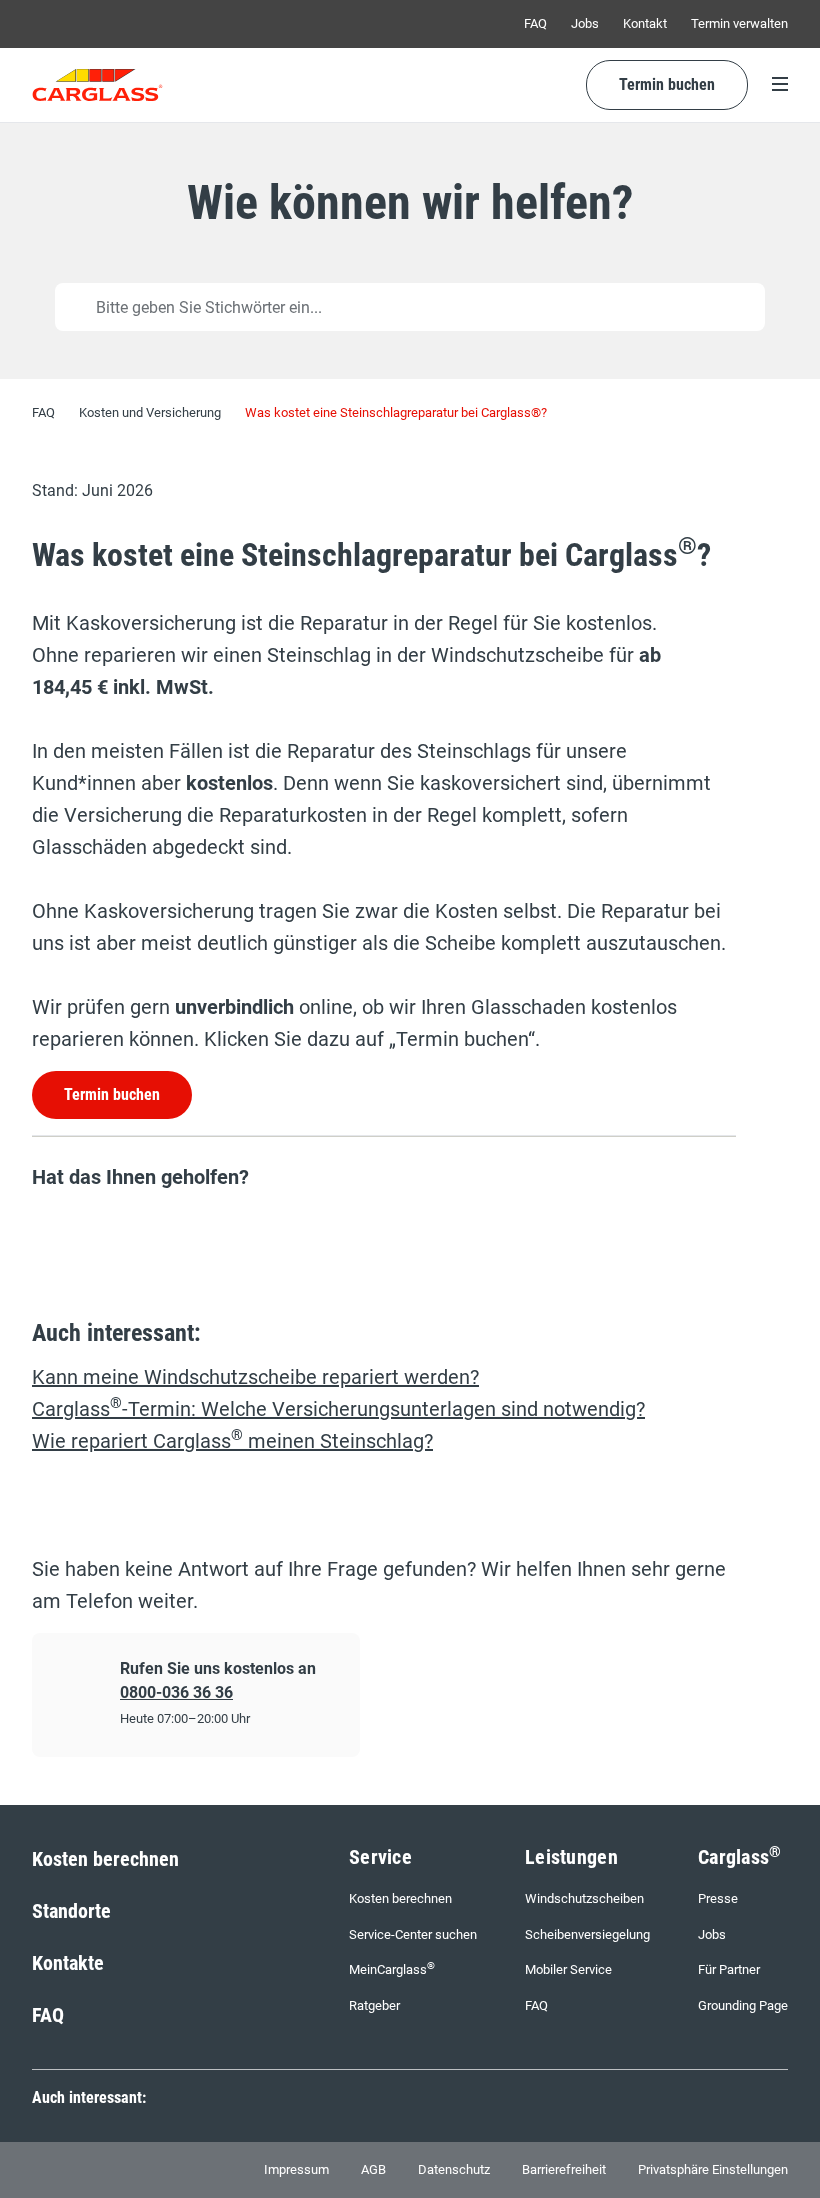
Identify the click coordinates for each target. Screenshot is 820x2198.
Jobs (585, 23)
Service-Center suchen (413, 1934)
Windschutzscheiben (584, 1898)
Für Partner (729, 1969)
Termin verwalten (739, 23)
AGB (373, 2169)
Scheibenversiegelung (587, 1934)
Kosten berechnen (105, 1859)
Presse (718, 1898)
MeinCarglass (392, 1968)
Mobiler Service (568, 1969)
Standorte (71, 1911)
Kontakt (645, 23)
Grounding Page (743, 2005)
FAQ (535, 23)
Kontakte (68, 1963)
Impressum (296, 2169)
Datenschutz (454, 2169)
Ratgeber (374, 2005)
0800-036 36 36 (176, 1692)
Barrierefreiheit (564, 2169)
